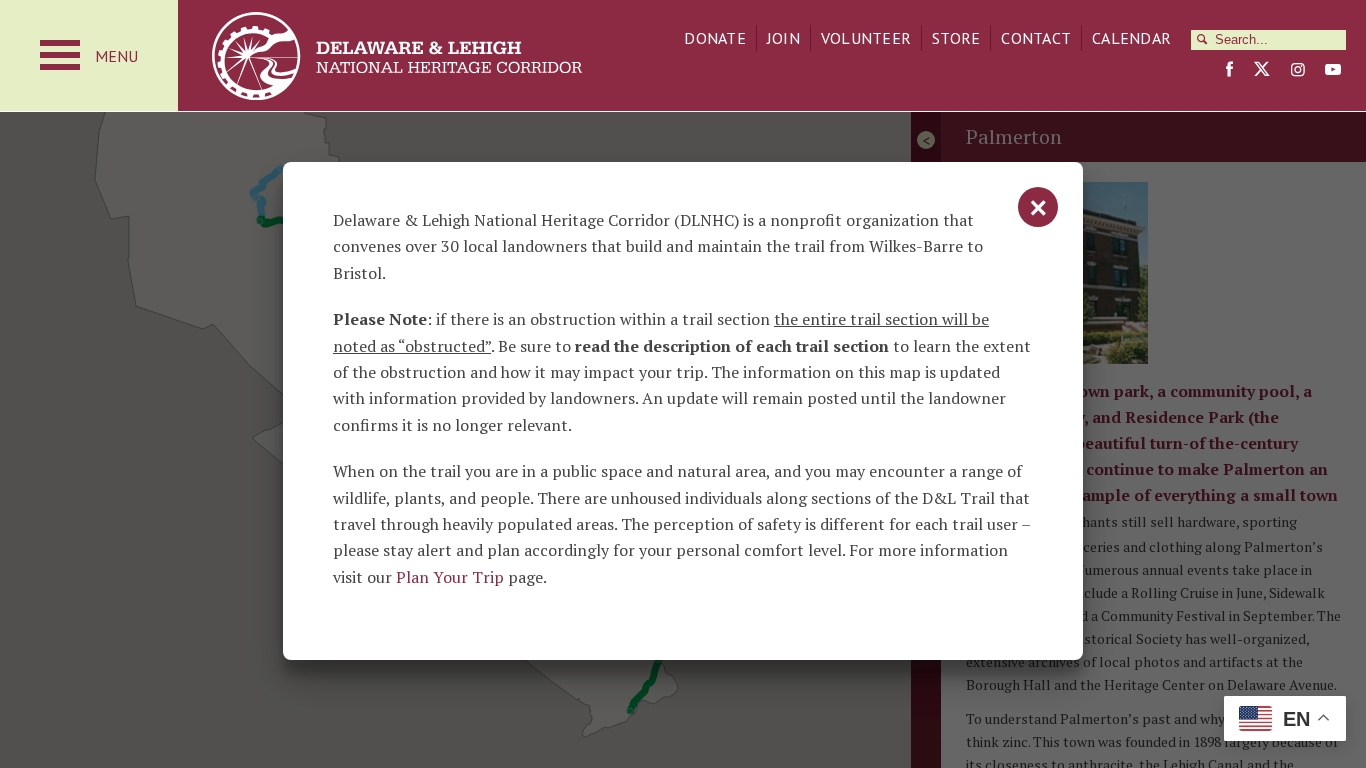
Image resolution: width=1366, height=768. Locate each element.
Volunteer (866, 38)
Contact (1036, 38)
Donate (715, 38)
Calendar (1131, 38)
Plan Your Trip (450, 577)
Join (783, 38)
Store (956, 38)
